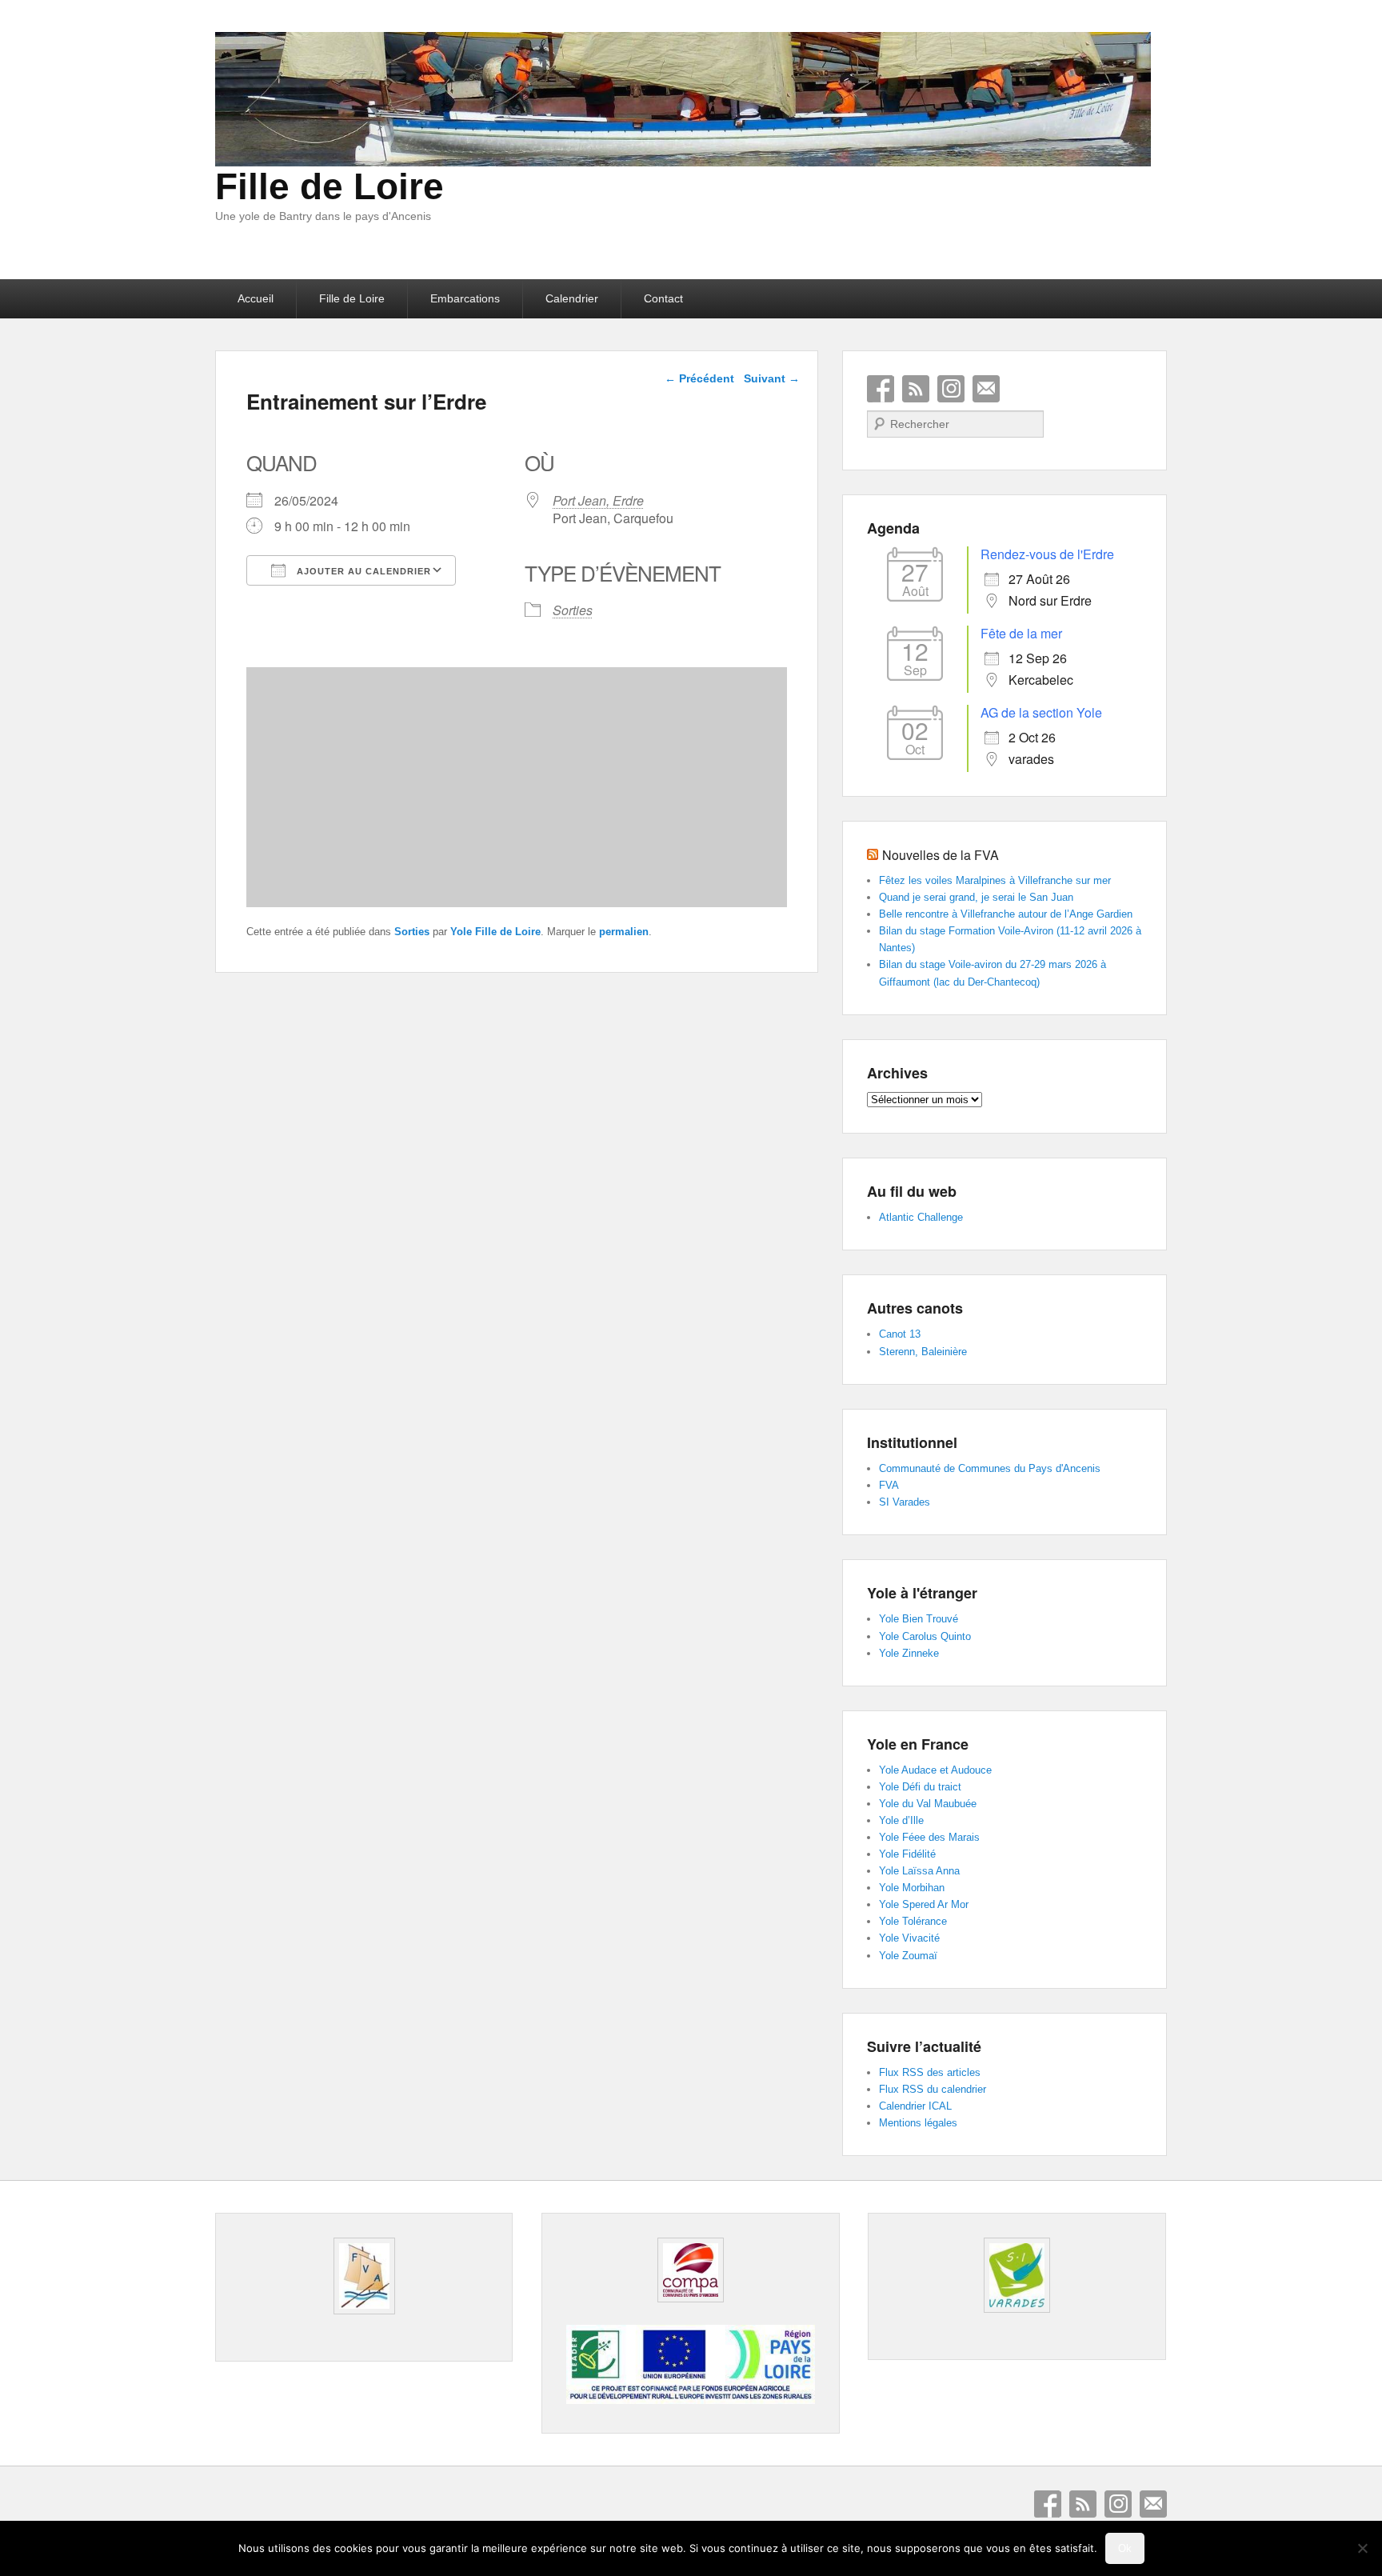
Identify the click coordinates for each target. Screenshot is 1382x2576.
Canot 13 (900, 1334)
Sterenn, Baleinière (923, 1352)
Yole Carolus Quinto (925, 1636)
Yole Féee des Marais (929, 1837)
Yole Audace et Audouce (935, 1770)
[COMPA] (690, 2270)
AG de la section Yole (1041, 712)
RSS (916, 389)
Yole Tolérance (913, 1921)
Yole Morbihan (912, 1888)
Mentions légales (918, 2123)
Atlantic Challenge (921, 1217)
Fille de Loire (330, 186)
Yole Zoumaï (908, 1956)
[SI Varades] (1017, 2275)
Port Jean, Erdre (598, 500)
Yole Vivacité (909, 1938)
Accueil (256, 298)
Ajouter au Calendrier (362, 571)
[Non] (1362, 2548)
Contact (663, 298)
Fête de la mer (1021, 633)
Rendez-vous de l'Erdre (1047, 554)
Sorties (573, 610)
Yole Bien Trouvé (919, 1619)
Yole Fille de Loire (495, 932)
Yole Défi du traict (920, 1787)
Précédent (699, 378)
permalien (624, 932)
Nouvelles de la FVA (941, 855)
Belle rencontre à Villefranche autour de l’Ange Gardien (1006, 914)
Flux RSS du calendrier (933, 2089)
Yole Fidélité (907, 1854)
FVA (889, 1485)
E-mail (986, 389)
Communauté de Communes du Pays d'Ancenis (990, 1468)
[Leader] (690, 2400)
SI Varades (905, 1502)
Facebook (881, 389)
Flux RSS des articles (930, 2072)
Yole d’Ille (901, 1820)
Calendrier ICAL (915, 2106)
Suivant (772, 378)
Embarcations (465, 298)
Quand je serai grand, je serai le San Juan (976, 897)
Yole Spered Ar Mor (924, 1904)
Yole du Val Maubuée (928, 1804)
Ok (1125, 2548)
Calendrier (572, 298)
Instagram (951, 389)
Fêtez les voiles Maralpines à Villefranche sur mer (995, 880)
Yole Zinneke (909, 1653)
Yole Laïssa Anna (919, 1871)
